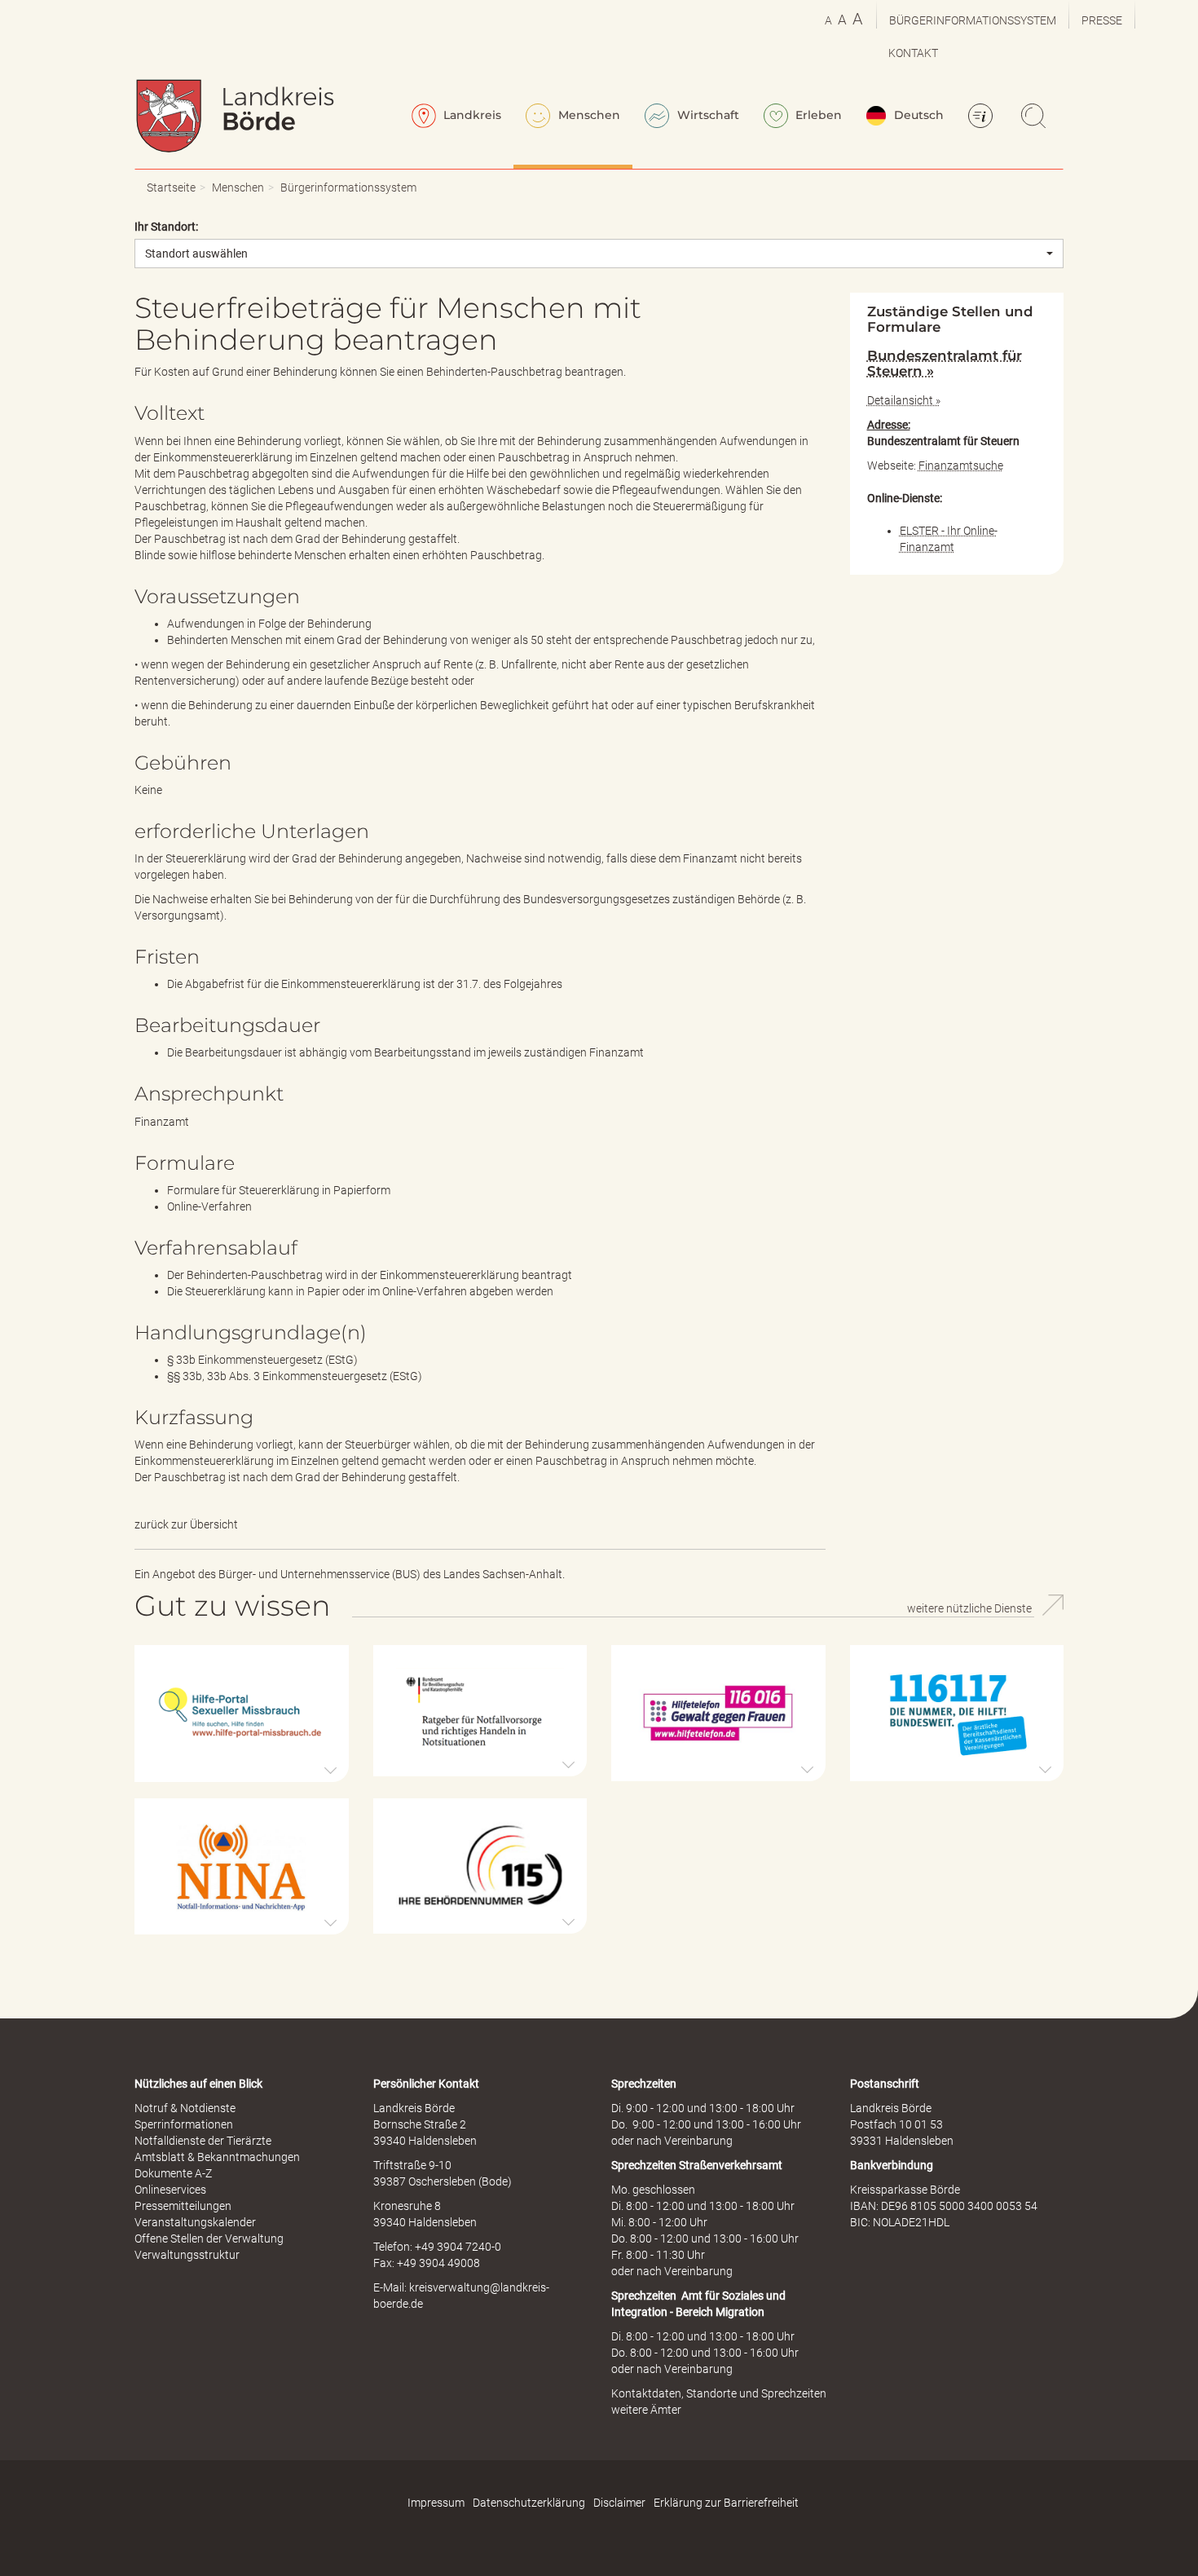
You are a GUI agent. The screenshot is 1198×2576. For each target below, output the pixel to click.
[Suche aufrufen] (1036, 117)
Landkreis (471, 115)
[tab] (957, 363)
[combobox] (599, 254)
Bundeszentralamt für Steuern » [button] (945, 363)
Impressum (436, 2503)
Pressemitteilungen (183, 2206)
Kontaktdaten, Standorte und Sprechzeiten (719, 2393)
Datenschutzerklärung (529, 2503)
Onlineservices (170, 2190)
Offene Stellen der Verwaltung (209, 2239)
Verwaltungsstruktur (187, 2255)
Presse (1102, 20)
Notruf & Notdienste (185, 2108)
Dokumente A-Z (173, 2173)
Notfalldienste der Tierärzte (203, 2141)
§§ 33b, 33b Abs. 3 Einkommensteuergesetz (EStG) (295, 1376)
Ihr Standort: (166, 227)
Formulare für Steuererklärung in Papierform (279, 1190)
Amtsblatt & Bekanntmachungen (217, 2157)
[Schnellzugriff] (983, 117)
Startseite (171, 187)
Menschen (588, 115)
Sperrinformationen (184, 2124)
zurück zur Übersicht (186, 1524)
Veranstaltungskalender (195, 2222)
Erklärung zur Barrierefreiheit (726, 2503)
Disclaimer (619, 2503)
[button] (242, 1714)
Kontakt (913, 53)
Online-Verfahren (209, 1206)
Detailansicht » (904, 400)
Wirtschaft (707, 115)
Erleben (817, 115)
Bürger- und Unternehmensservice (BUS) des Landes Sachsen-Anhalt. (392, 1574)
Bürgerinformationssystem (973, 20)
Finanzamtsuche (961, 465)
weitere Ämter (646, 2410)
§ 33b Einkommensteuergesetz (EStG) (262, 1360)
